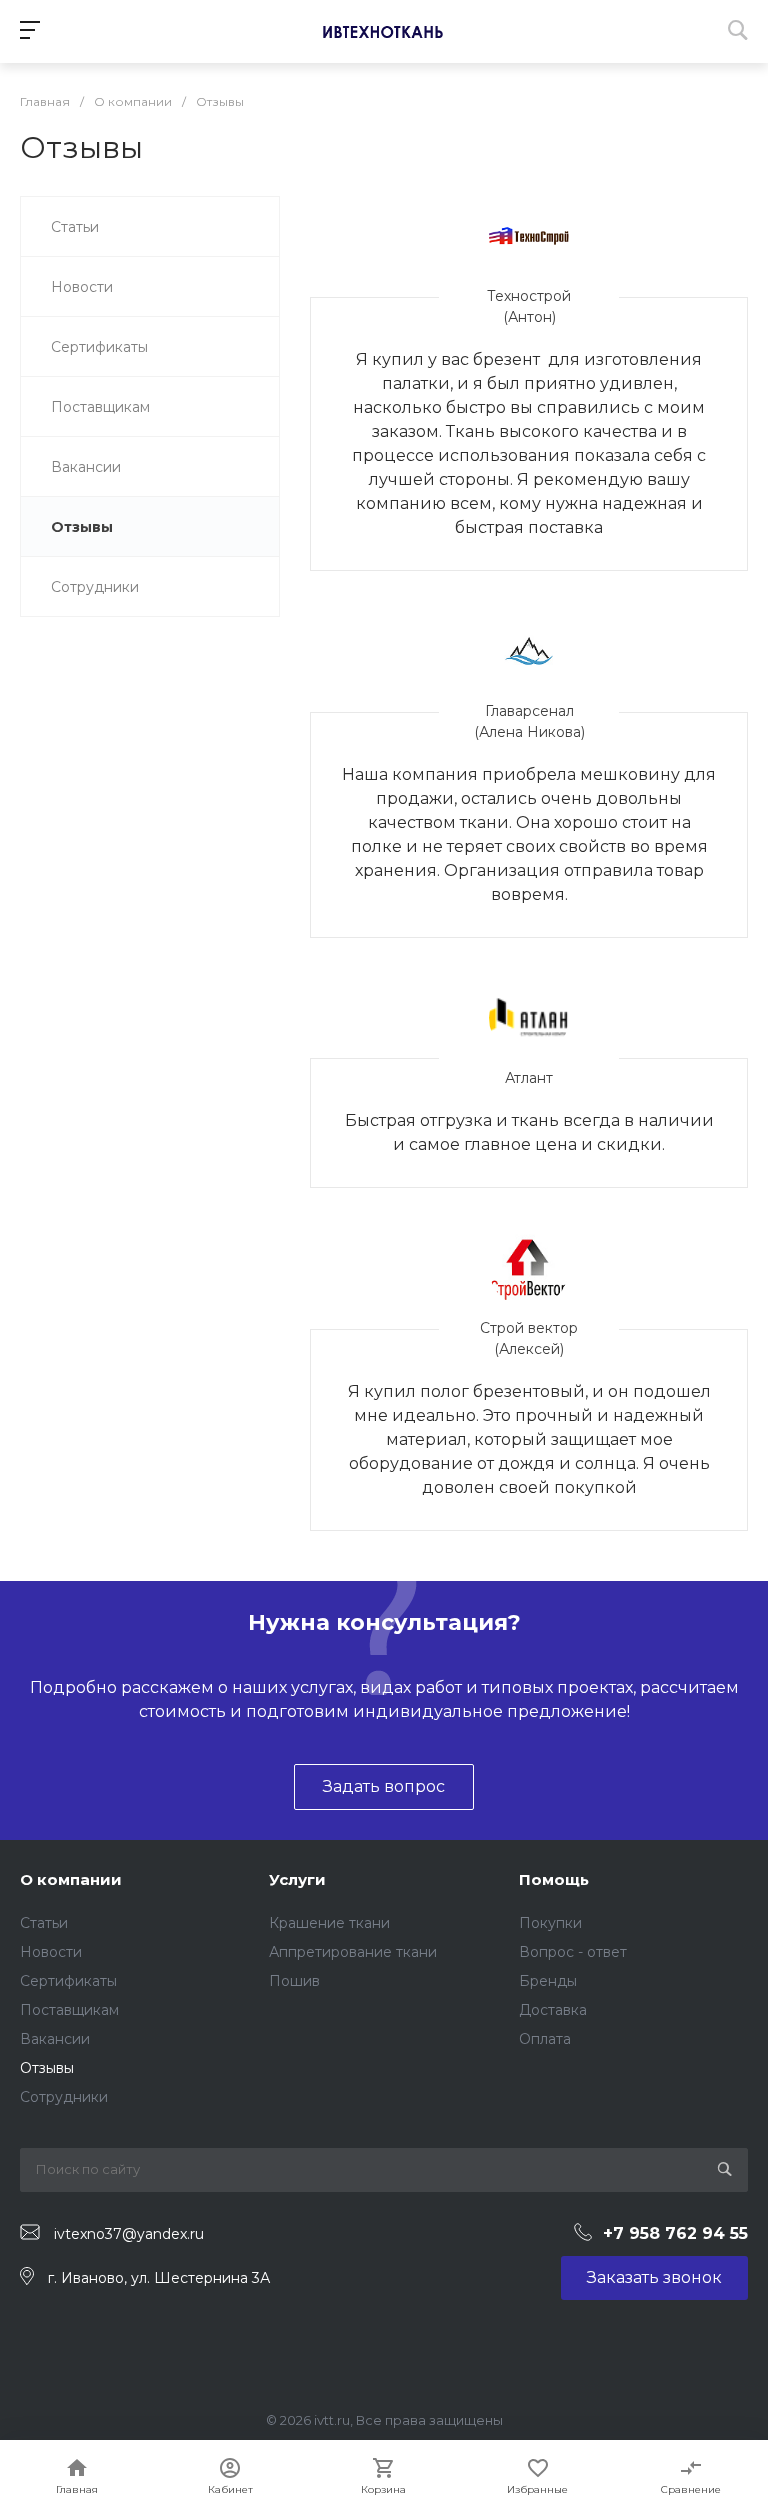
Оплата (545, 2039)
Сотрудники (64, 2097)
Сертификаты (68, 1981)
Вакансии (55, 2039)
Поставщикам (69, 2010)
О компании (71, 1879)
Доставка (553, 2010)
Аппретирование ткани (353, 1952)
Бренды (548, 1981)
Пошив (294, 1981)
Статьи (44, 1923)
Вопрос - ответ (573, 1952)
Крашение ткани (329, 1923)
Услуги (297, 1879)
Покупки (550, 1923)
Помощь (554, 1879)
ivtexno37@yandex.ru (129, 2233)
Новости (51, 1952)
